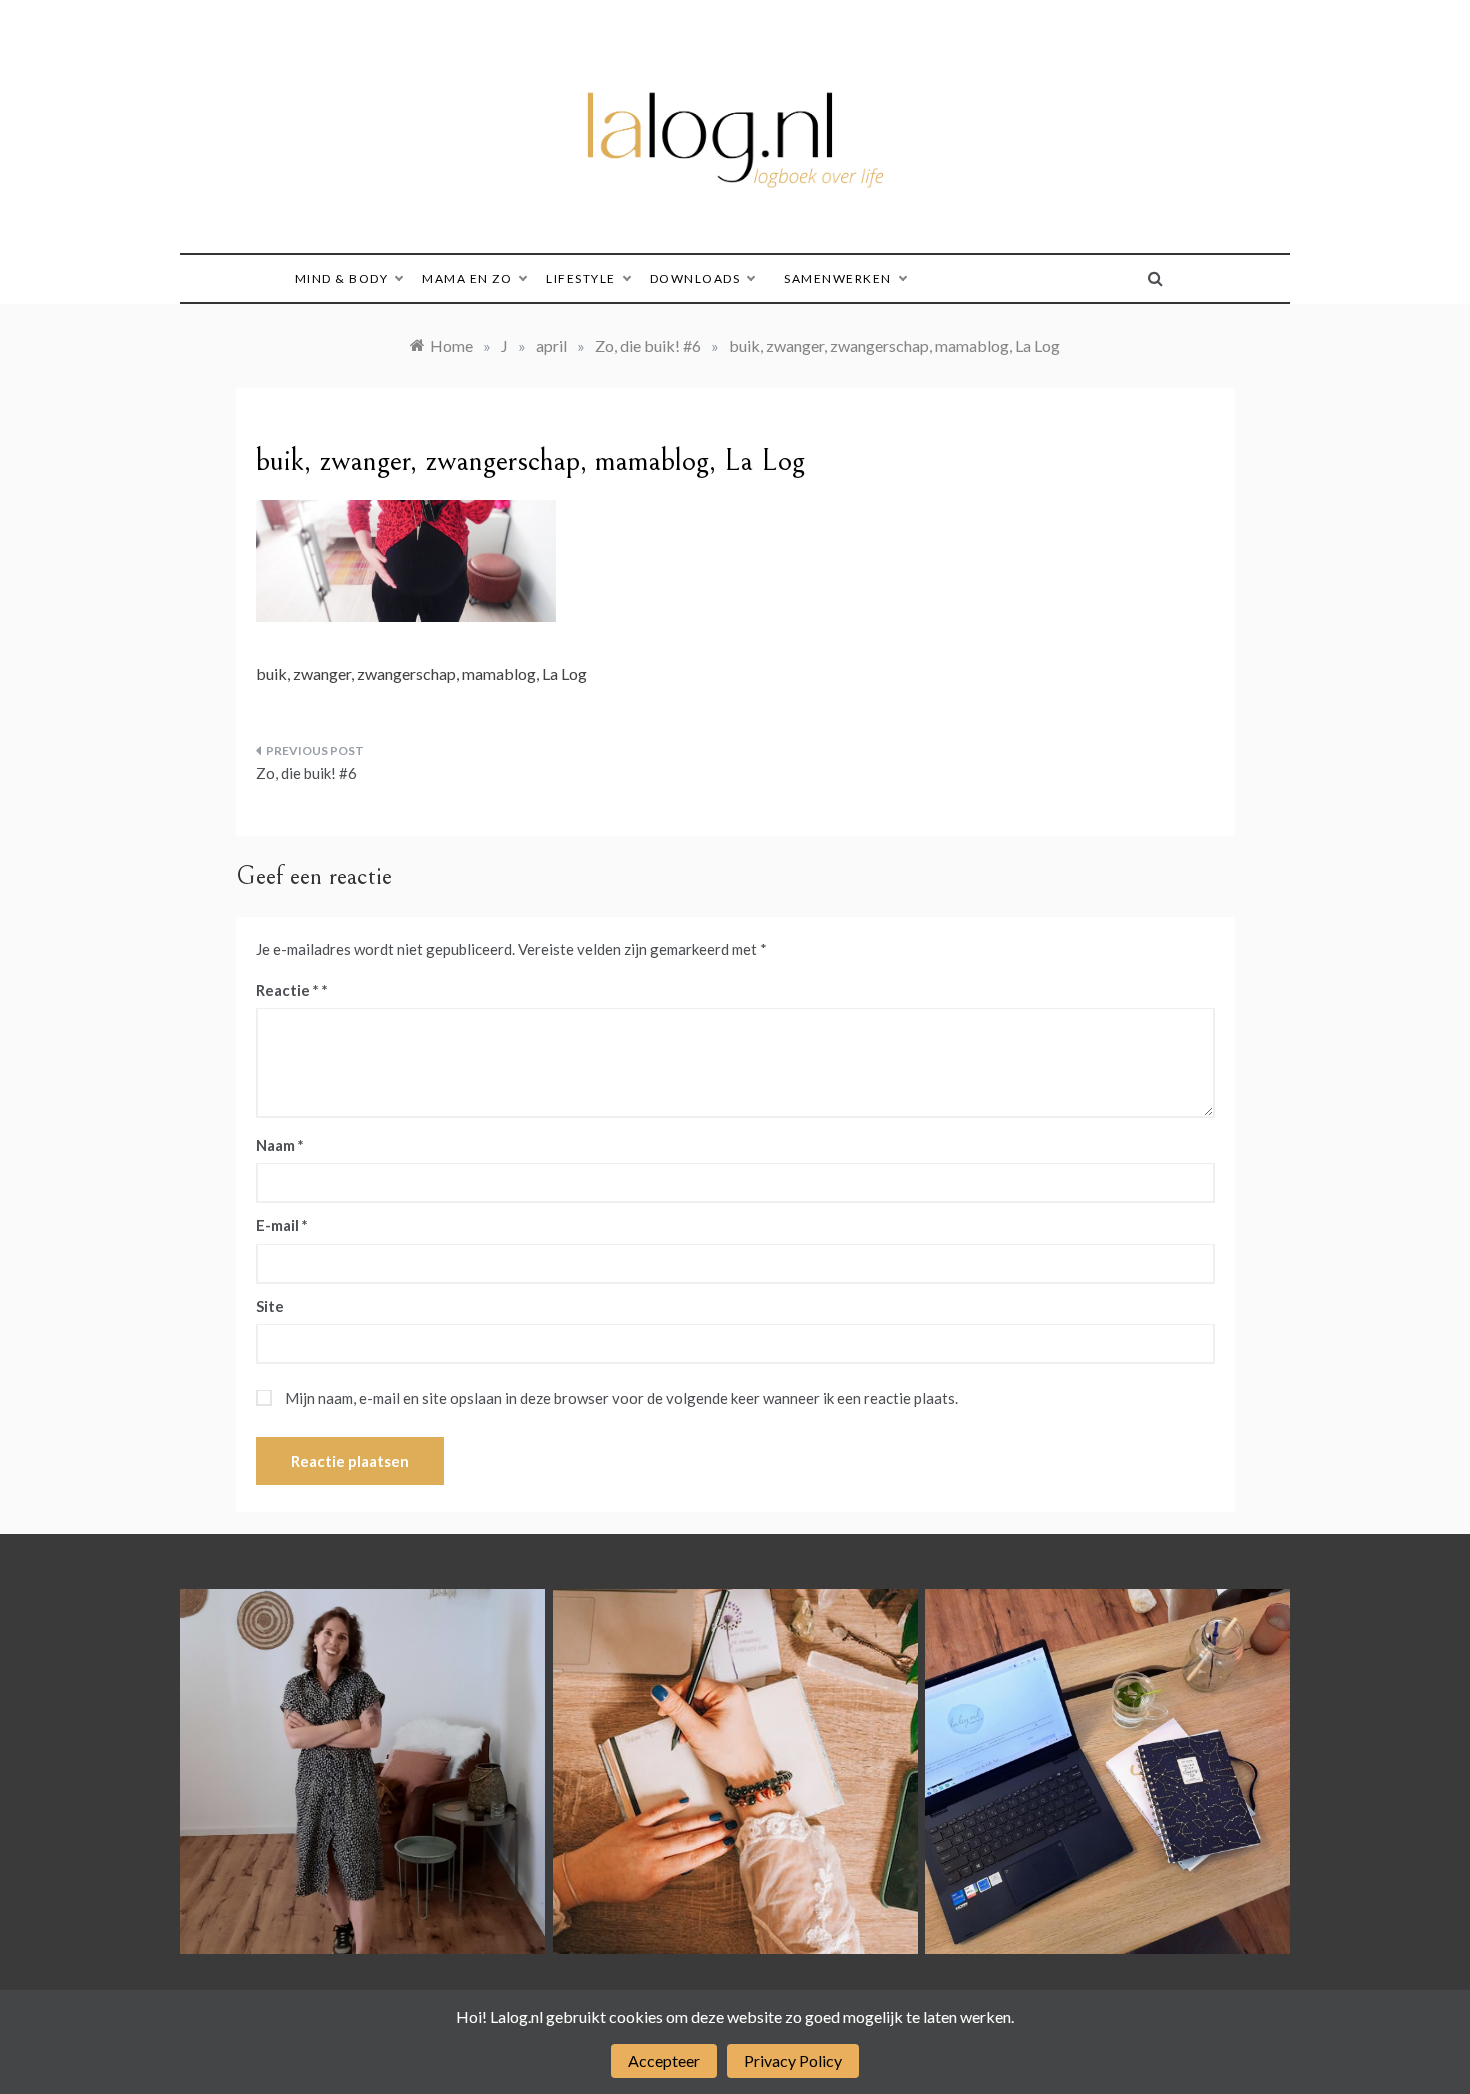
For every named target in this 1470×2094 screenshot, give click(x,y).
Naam (280, 1145)
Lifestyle (581, 278)
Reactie (287, 990)
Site (270, 1306)
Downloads (695, 278)
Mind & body (342, 278)
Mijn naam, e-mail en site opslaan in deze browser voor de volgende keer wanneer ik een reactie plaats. (621, 1398)
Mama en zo (467, 278)
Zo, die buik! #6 (306, 773)
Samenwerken (838, 278)
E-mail (282, 1225)
